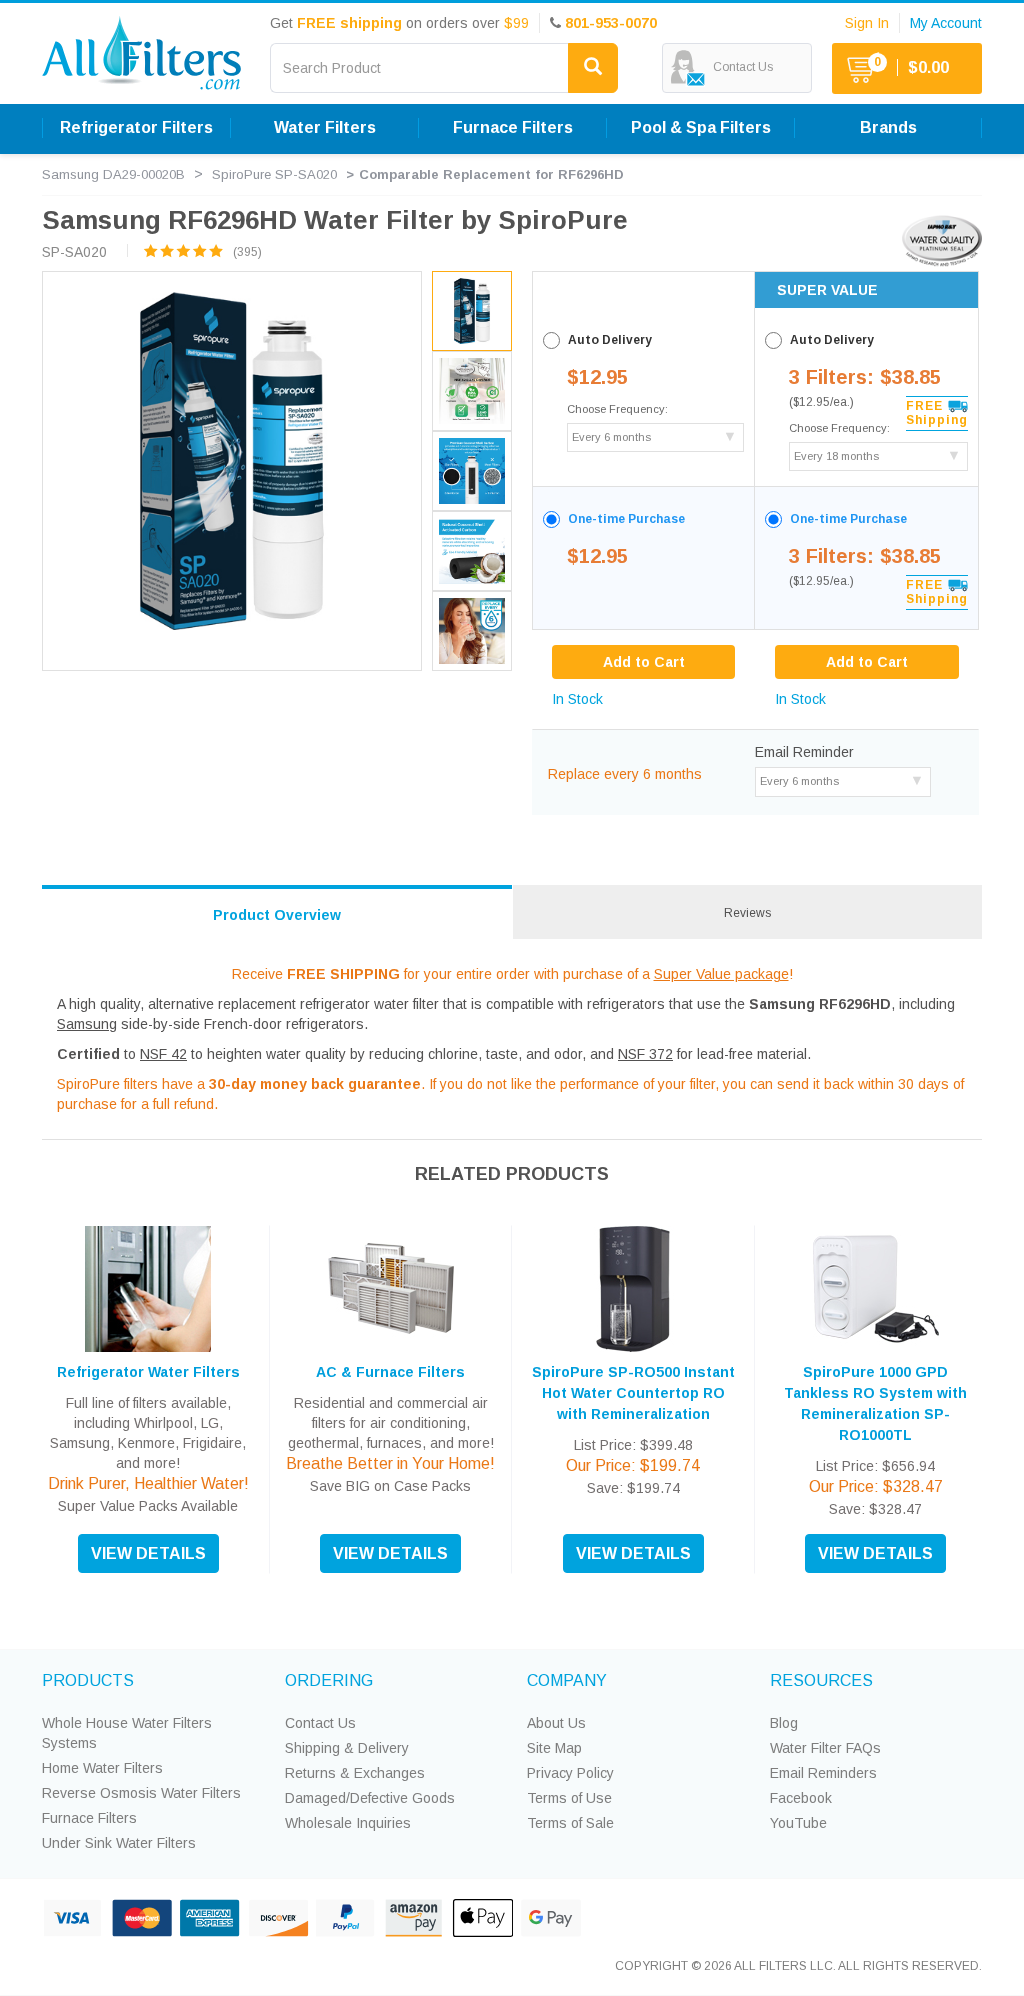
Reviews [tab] (747, 913)
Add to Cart (867, 662)
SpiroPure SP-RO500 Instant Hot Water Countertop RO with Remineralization (633, 1393)
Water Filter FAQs (825, 1748)
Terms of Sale (570, 1823)
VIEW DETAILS (148, 1553)
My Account (946, 23)
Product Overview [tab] (277, 915)
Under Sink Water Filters (119, 1843)
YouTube (798, 1823)
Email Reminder (804, 752)
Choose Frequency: (617, 409)
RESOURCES (821, 1680)
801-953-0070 (611, 23)
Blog (784, 1723)
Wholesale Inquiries (348, 1823)
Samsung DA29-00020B (113, 174)
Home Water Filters (102, 1768)
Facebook (801, 1798)
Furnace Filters (89, 1818)
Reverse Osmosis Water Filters (141, 1793)
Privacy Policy (570, 1773)
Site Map (554, 1748)
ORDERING (329, 1680)
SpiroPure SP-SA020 (274, 174)
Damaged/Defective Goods (370, 1798)
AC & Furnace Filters (390, 1372)
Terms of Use (569, 1798)
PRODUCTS (88, 1680)
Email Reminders (823, 1773)
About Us (556, 1723)
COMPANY (567, 1680)
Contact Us (320, 1723)
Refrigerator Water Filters (148, 1372)
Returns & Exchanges (355, 1773)
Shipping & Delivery (347, 1748)
